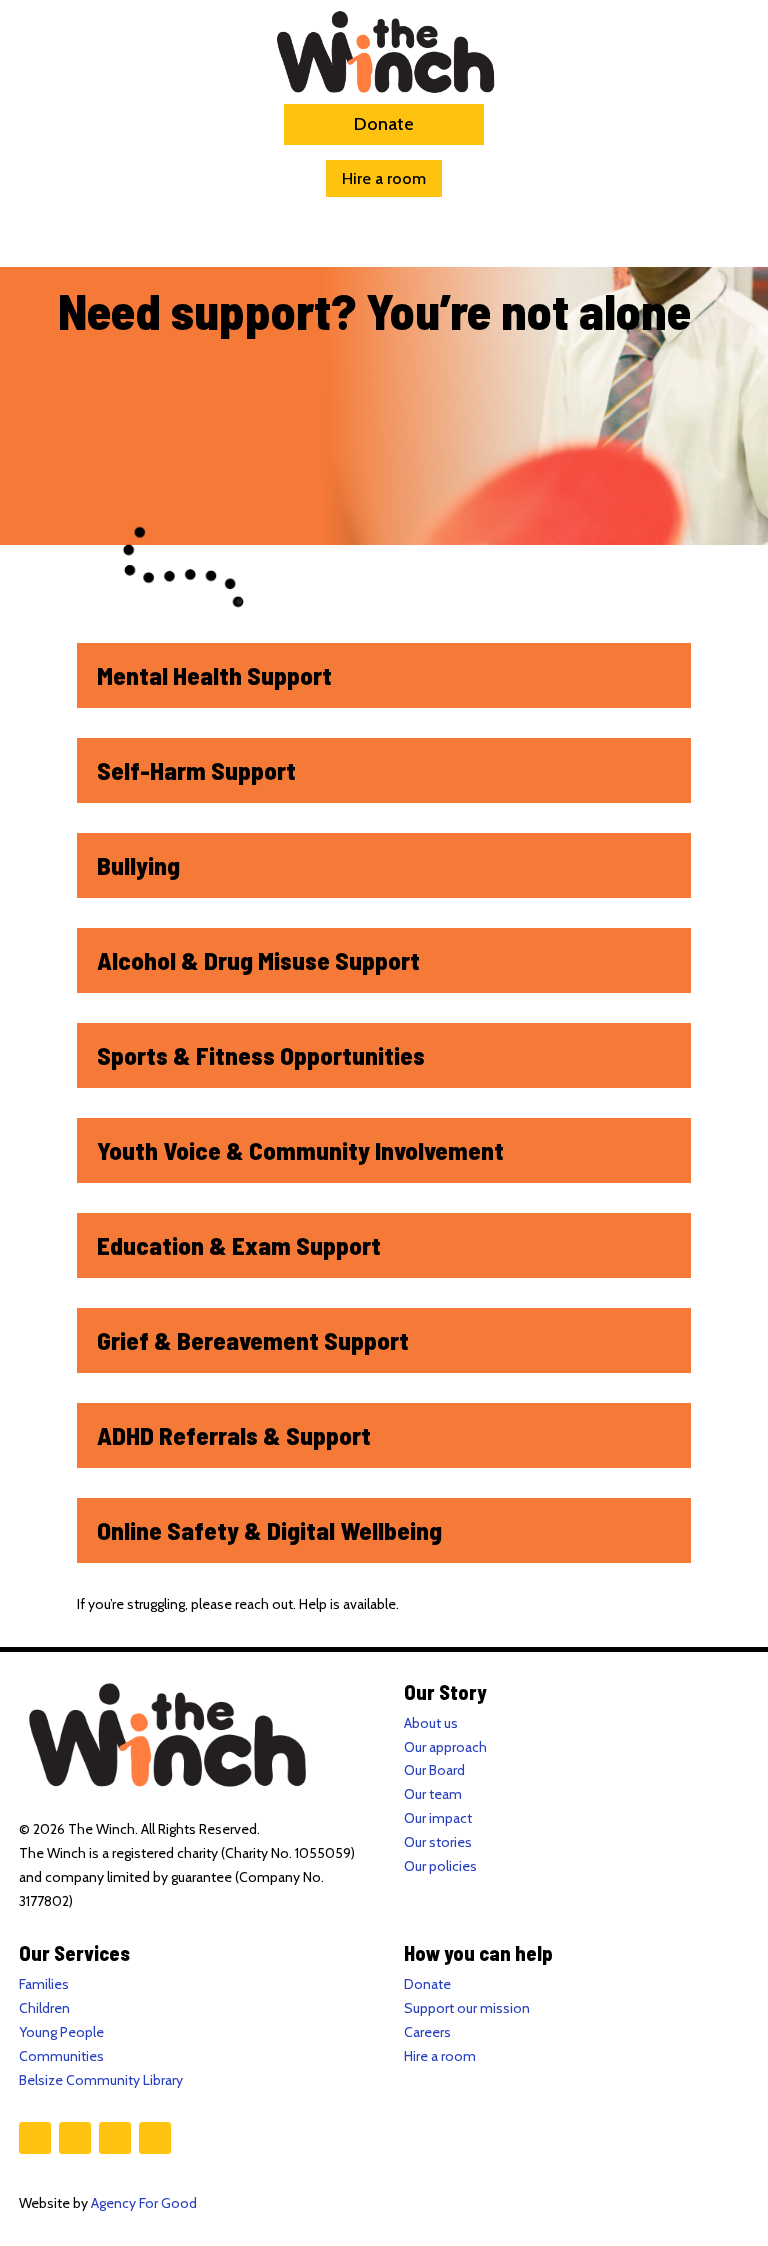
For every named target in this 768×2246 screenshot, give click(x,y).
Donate (384, 124)
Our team (433, 1794)
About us (431, 1723)
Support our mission (467, 2008)
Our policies (440, 1866)
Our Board (434, 1770)
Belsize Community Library (101, 2080)
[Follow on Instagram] (75, 2138)
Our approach (445, 1747)
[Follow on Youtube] (115, 2138)
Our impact (438, 1818)
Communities (61, 2056)
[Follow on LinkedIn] (155, 2138)
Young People (61, 2032)
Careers (427, 2032)
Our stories (438, 1842)
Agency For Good (144, 2203)
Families (44, 1984)
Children (44, 2008)
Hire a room (384, 178)
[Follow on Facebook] (35, 2138)
